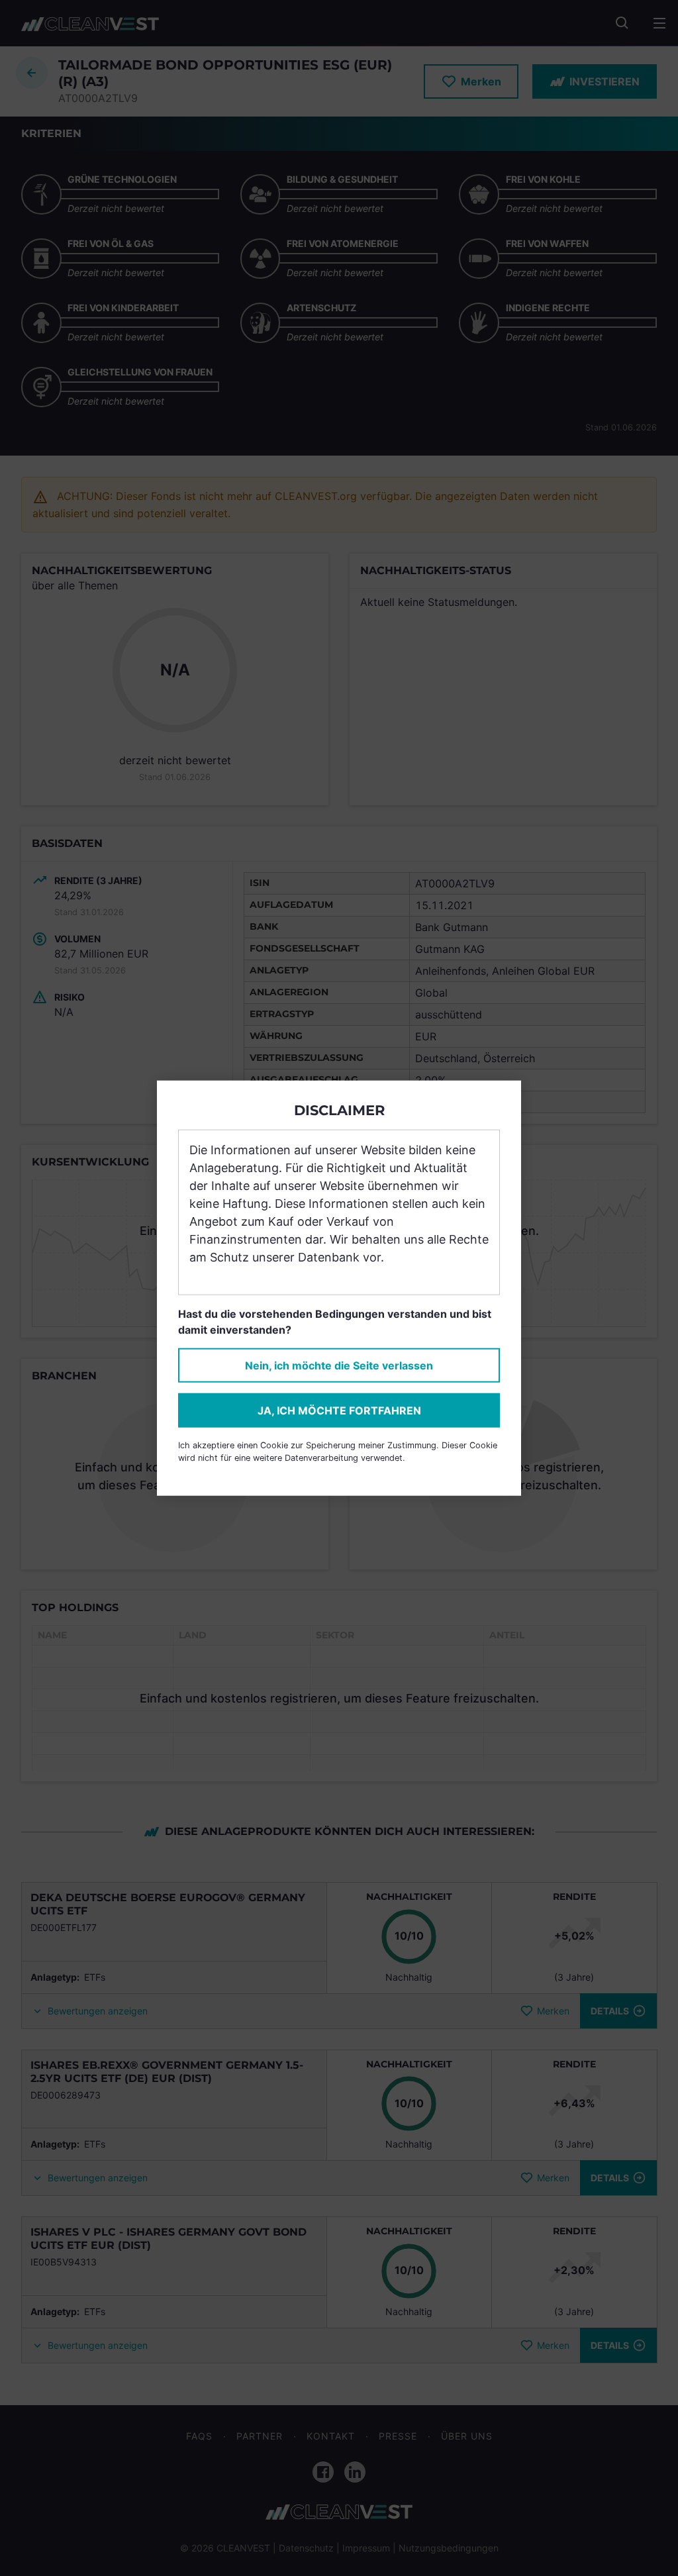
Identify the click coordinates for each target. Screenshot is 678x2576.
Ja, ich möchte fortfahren (339, 1411)
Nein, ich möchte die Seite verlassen (339, 1365)
